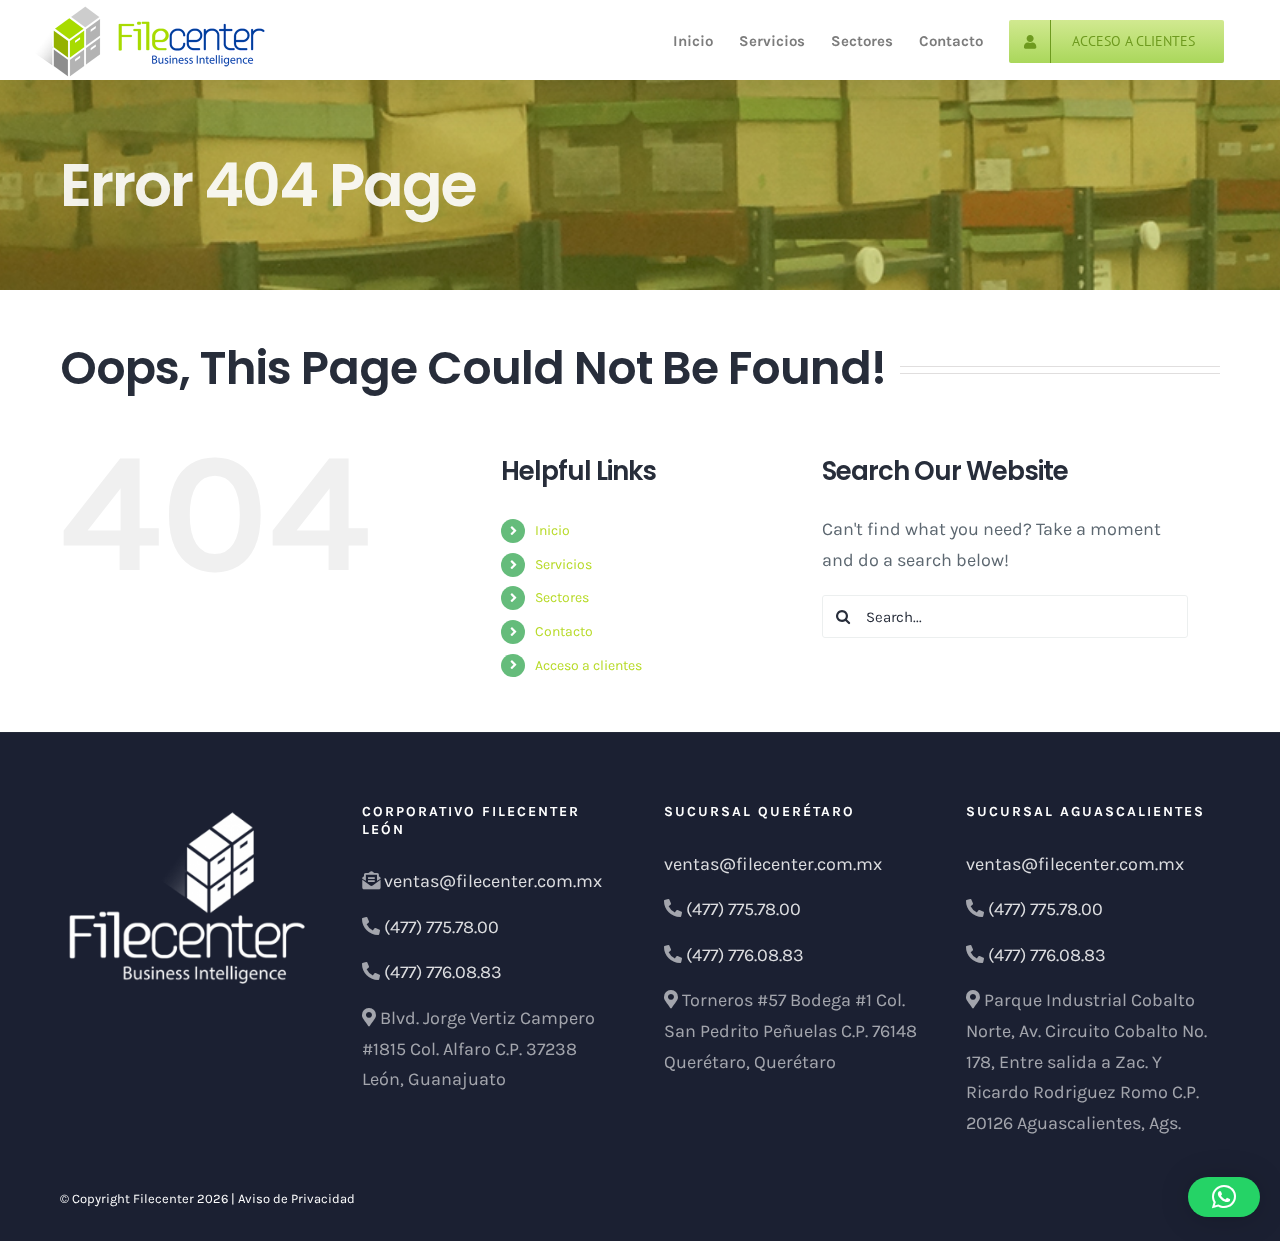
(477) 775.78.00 (441, 927)
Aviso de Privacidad (296, 1198)
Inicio (552, 530)
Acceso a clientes (588, 665)
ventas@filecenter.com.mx (493, 881)
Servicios (563, 564)
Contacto (564, 631)
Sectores (562, 597)
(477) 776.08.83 (443, 972)
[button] (1224, 1197)
